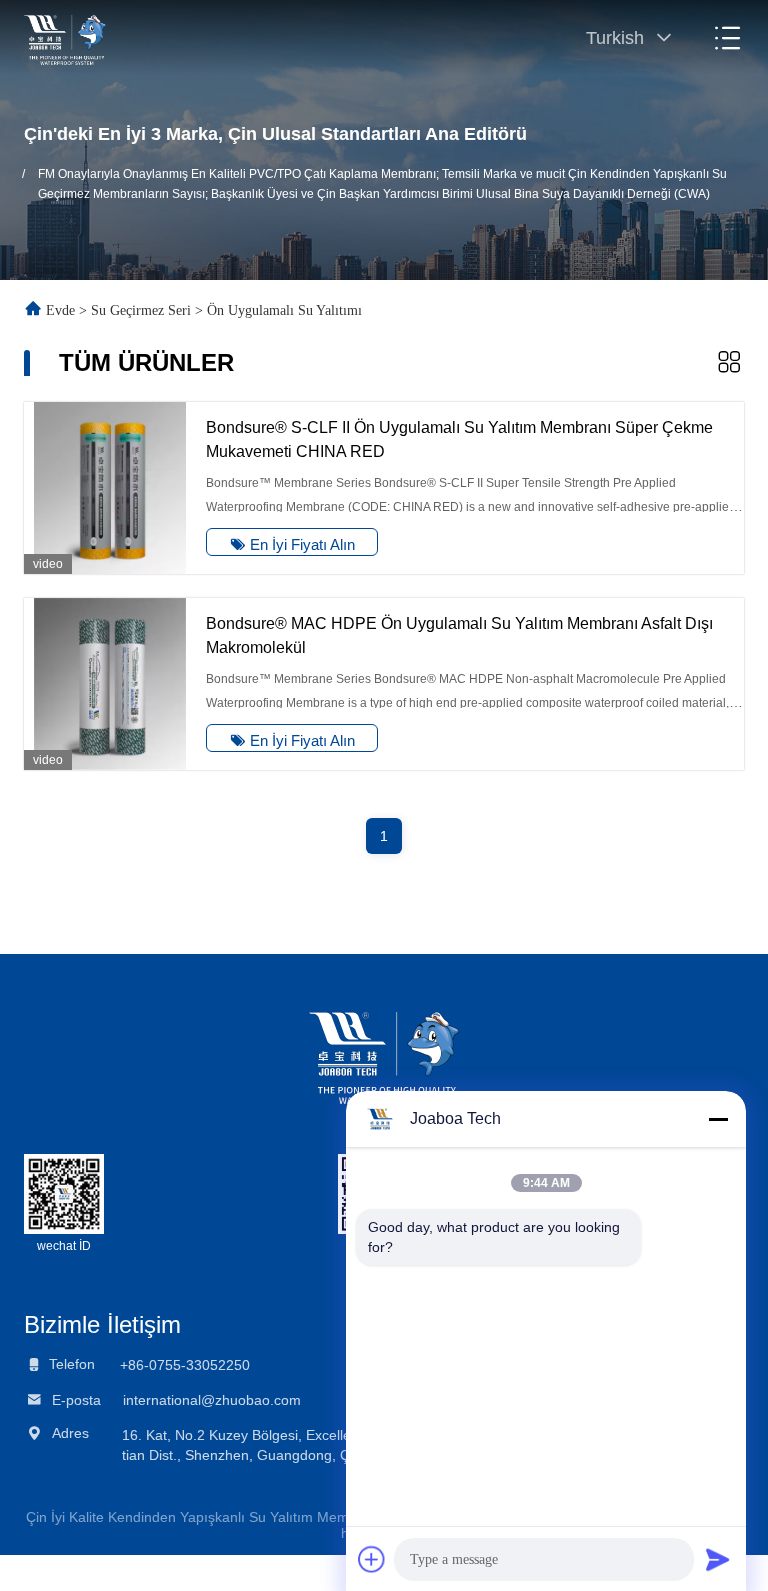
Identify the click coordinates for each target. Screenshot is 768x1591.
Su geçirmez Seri (141, 310)
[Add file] (372, 1559)
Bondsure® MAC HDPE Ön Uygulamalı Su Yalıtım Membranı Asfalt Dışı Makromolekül (459, 635)
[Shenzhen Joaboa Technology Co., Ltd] (65, 38)
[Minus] (718, 1119)
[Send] (718, 1559)
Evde (60, 310)
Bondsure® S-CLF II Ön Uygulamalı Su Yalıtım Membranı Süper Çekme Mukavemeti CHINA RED (459, 439)
